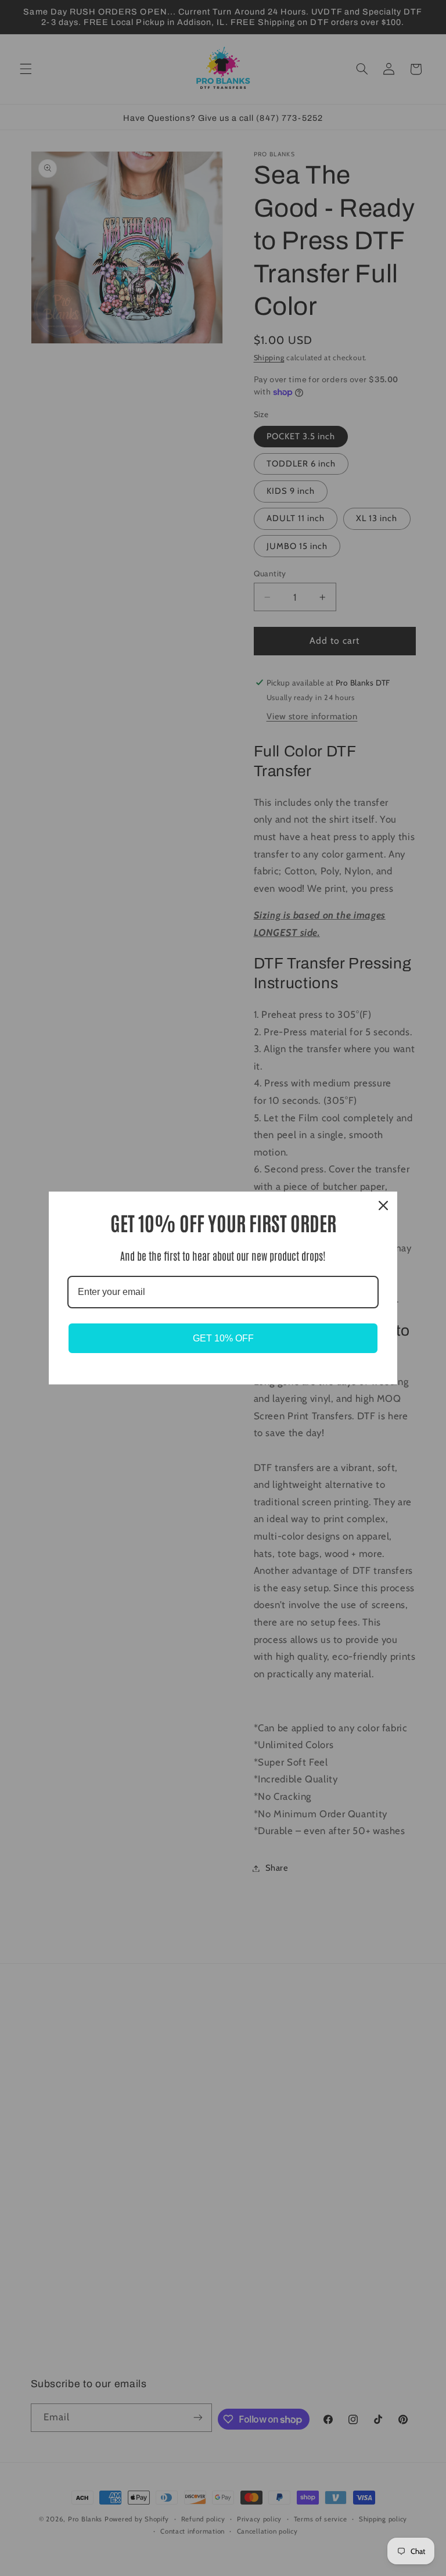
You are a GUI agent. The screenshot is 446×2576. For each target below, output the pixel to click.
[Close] (383, 1206)
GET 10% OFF (223, 1338)
